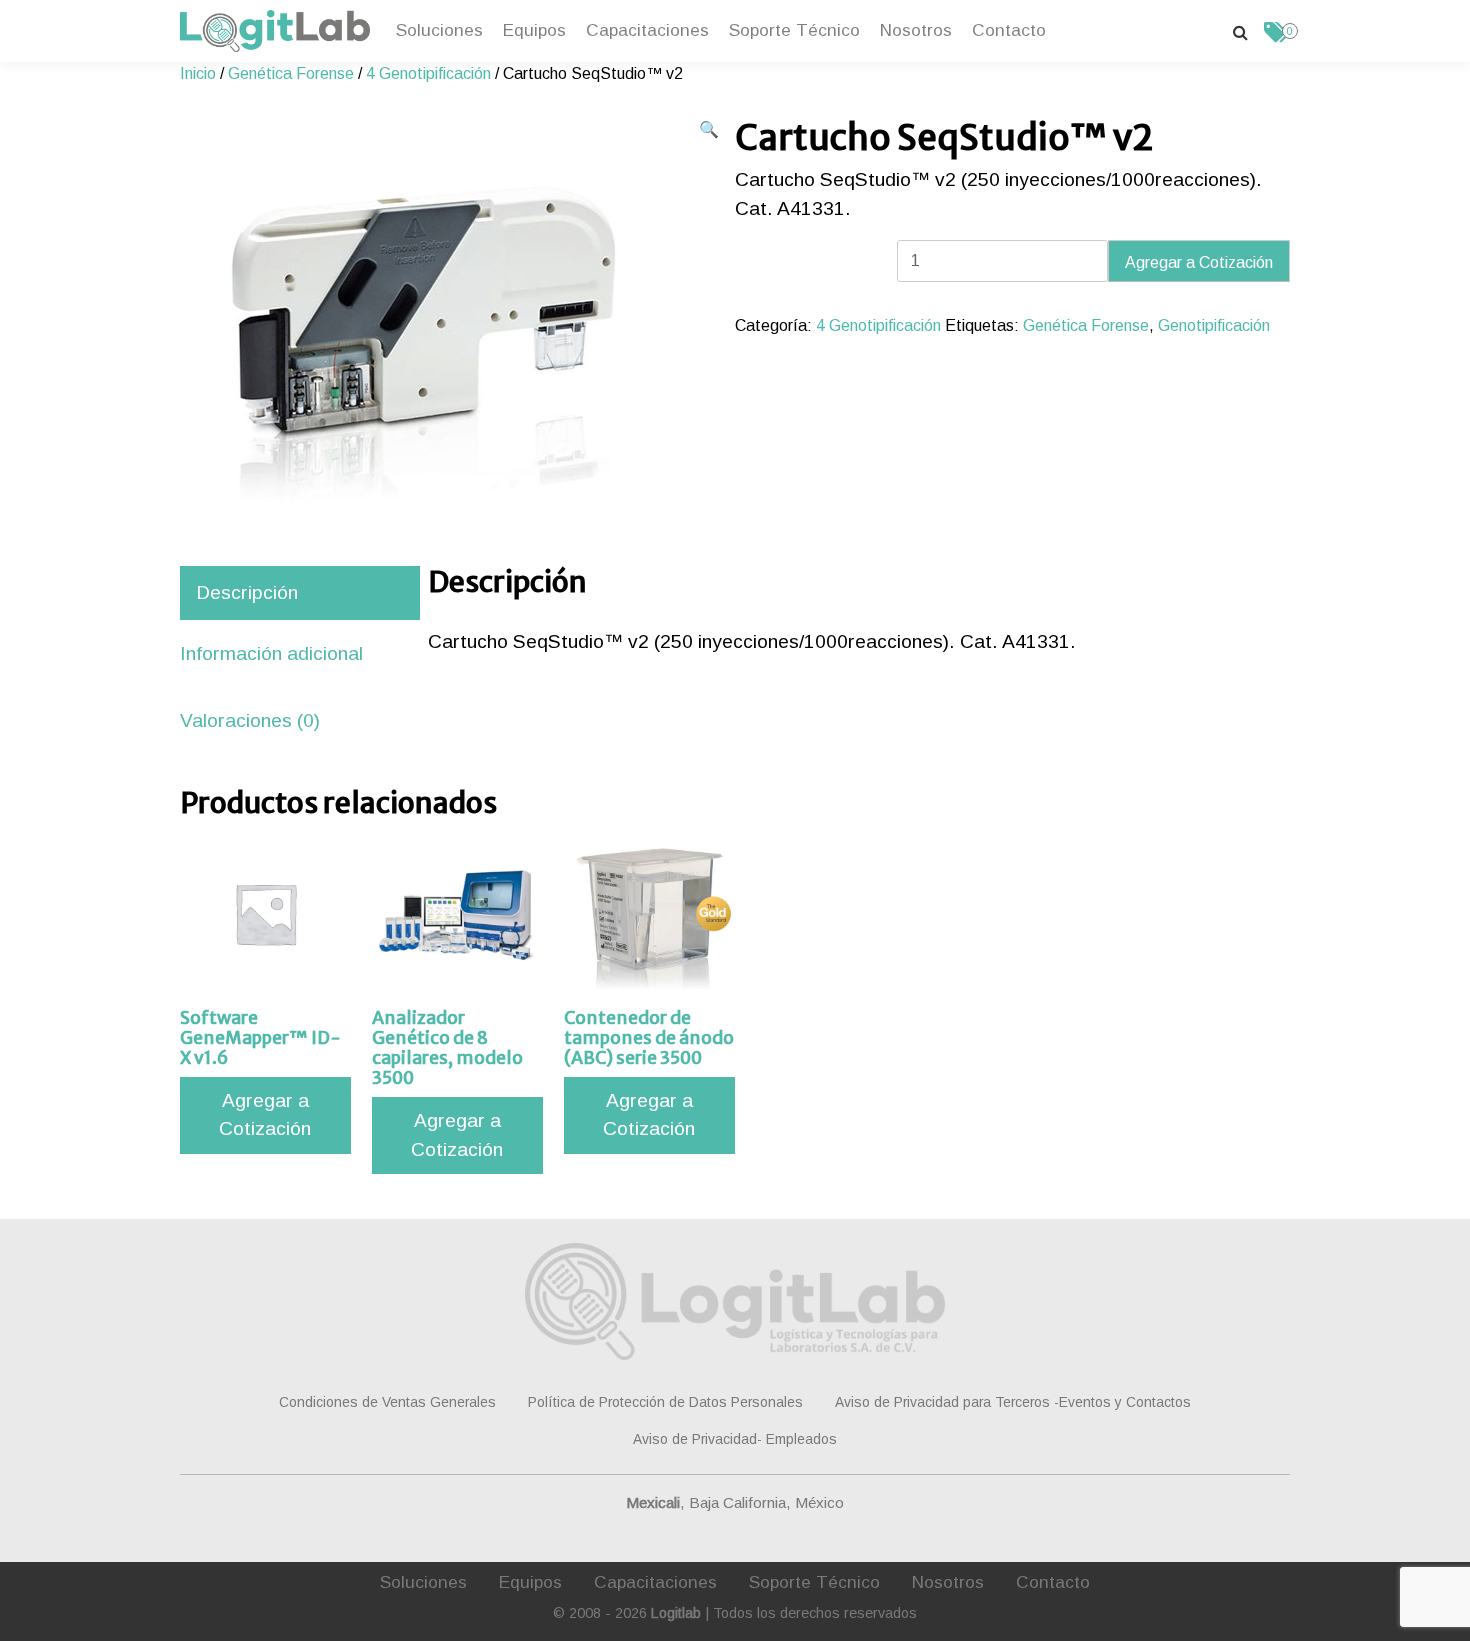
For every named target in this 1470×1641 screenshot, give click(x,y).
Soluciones (439, 30)
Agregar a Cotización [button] (265, 1115)
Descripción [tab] (247, 592)
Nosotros (916, 30)
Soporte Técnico (794, 30)
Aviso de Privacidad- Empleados (735, 1439)
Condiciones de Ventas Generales (387, 1402)
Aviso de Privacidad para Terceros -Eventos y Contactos (1013, 1402)
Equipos (534, 30)
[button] (709, 130)
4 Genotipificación (428, 73)
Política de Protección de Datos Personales (665, 1402)
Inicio (198, 73)
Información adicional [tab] (271, 653)
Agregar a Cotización (1199, 262)
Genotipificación (1214, 325)
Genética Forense (291, 73)
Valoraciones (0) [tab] (250, 720)
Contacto (1009, 30)
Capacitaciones (647, 30)
